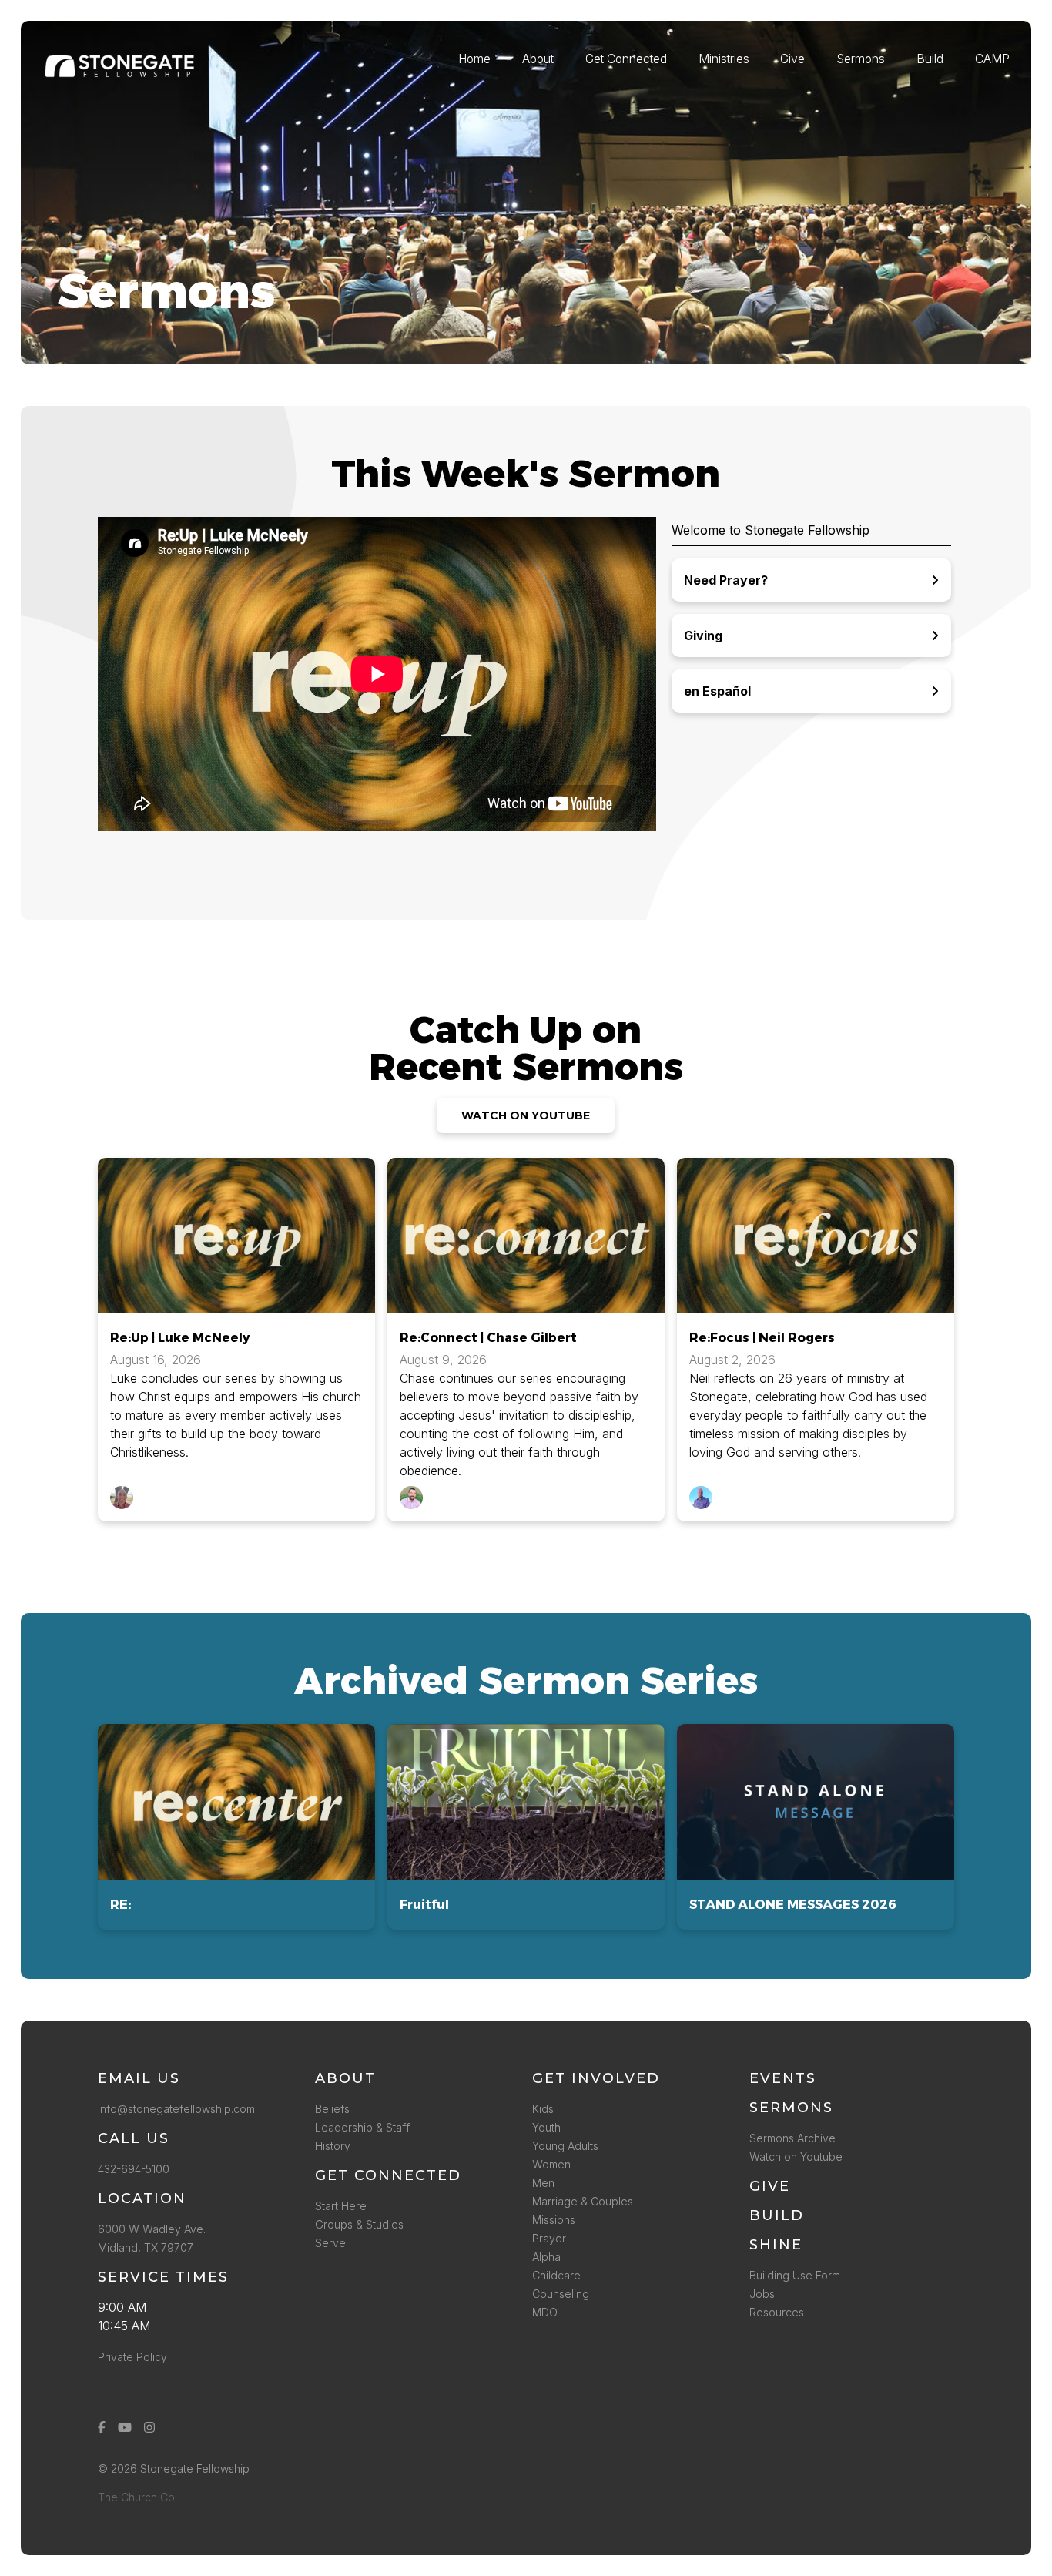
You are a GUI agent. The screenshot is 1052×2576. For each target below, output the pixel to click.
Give (770, 2186)
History (333, 2146)
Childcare (556, 2275)
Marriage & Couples (583, 2201)
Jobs (762, 2294)
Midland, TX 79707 (146, 2247)
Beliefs (332, 2109)
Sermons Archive (792, 2138)
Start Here (341, 2206)
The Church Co (136, 2497)
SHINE (776, 2245)
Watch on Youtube (796, 2157)
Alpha (546, 2257)
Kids (543, 2109)
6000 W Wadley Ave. (152, 2229)
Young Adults (565, 2146)
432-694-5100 (137, 2169)
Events (783, 2078)
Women (551, 2164)
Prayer (549, 2238)
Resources (777, 2312)
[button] (236, 1827)
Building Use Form (795, 2275)
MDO (545, 2312)
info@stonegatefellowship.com (176, 2109)
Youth (546, 2127)
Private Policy (132, 2357)
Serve (330, 2243)
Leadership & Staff (362, 2127)
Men (543, 2183)
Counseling (561, 2294)
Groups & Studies (359, 2224)
